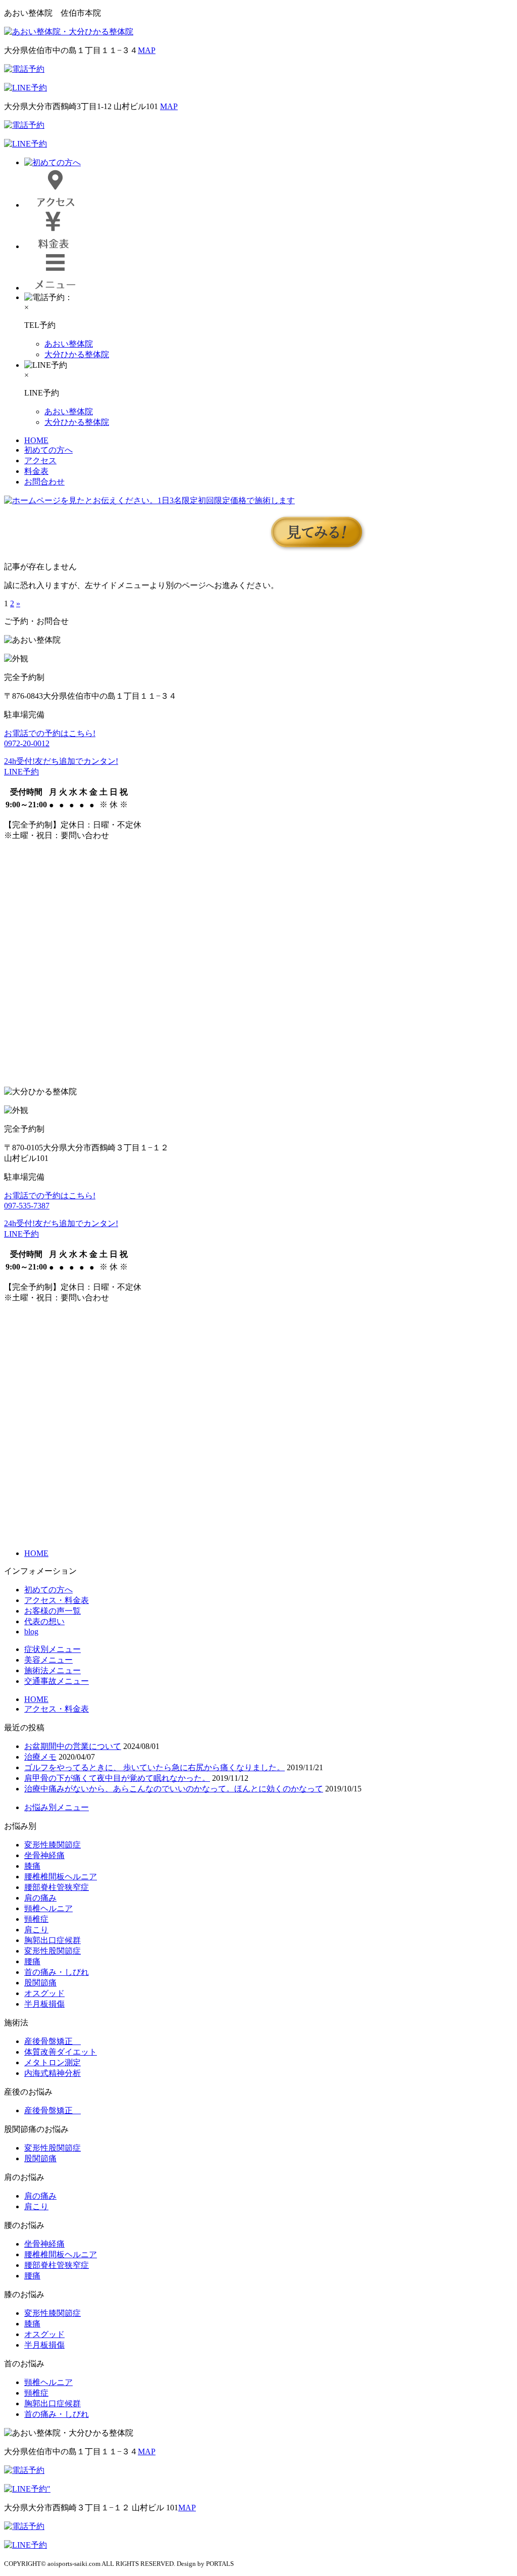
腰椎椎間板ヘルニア (61, 1877)
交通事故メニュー (57, 1681)
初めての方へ (48, 450)
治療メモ (40, 1757)
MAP (147, 50)
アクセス (40, 460)
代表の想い (44, 1621)
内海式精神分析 (53, 2073)
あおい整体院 (69, 344)
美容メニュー (48, 1660)
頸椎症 (36, 1919)
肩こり (36, 1930)
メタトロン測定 (53, 2062)
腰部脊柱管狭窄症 (57, 1887)
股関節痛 (40, 1983)
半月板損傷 (44, 2004)
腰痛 (32, 1961)
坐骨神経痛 (44, 1855)
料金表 (36, 471)
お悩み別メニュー (57, 1807)
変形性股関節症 (53, 1951)
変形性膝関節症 (53, 1845)
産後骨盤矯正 (53, 2041)
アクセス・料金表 (57, 1600)
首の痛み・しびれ (57, 1972)
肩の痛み (40, 1898)
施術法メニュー (53, 1670)
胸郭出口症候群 (53, 1940)
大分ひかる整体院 (77, 354)
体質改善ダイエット (61, 2052)
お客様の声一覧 (53, 1611)
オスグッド (44, 1993)
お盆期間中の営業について (73, 1746)
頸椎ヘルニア (48, 1908)
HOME (36, 440)
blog (31, 1632)
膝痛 (32, 1866)
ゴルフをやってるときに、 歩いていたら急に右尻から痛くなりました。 (154, 1767)
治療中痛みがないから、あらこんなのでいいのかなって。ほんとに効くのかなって (174, 1789)
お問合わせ (44, 482)
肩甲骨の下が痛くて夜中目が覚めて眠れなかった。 (117, 1778)
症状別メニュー (53, 1649)
